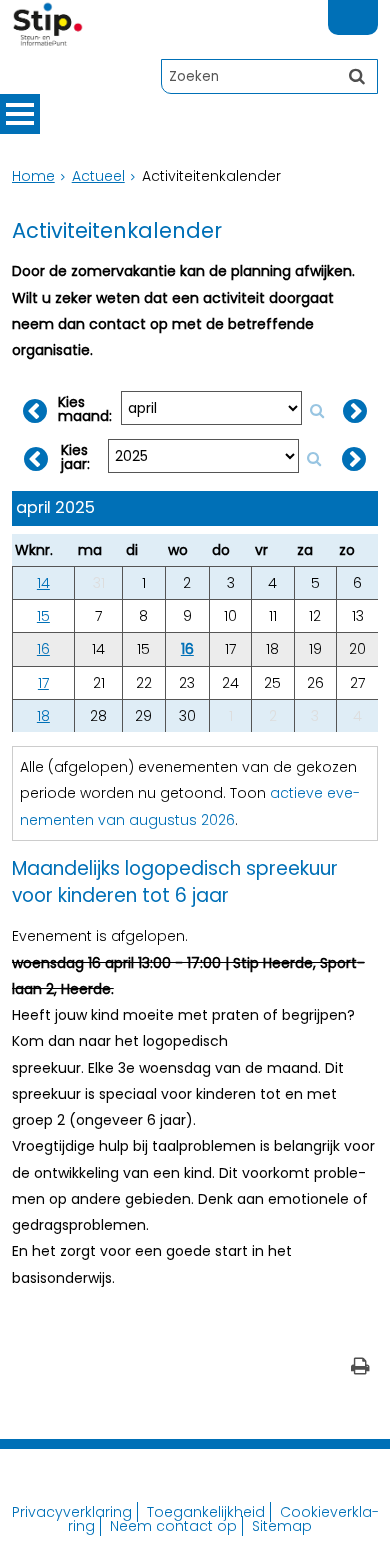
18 (43, 716)
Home (33, 176)
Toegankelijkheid (206, 1512)
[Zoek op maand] (317, 410)
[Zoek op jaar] (314, 458)
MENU (20, 114)
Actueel (98, 176)
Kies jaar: (75, 457)
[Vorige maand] (35, 411)
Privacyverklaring (72, 1512)
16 (43, 649)
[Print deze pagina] (360, 1368)
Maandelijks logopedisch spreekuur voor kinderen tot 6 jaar (175, 882)
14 (43, 583)
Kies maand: (85, 409)
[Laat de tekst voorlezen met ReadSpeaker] (366, 8)
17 (43, 683)
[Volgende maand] (355, 411)
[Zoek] (357, 76)
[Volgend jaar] (353, 459)
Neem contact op (173, 1526)
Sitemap (282, 1526)
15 (43, 616)
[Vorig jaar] (36, 459)
